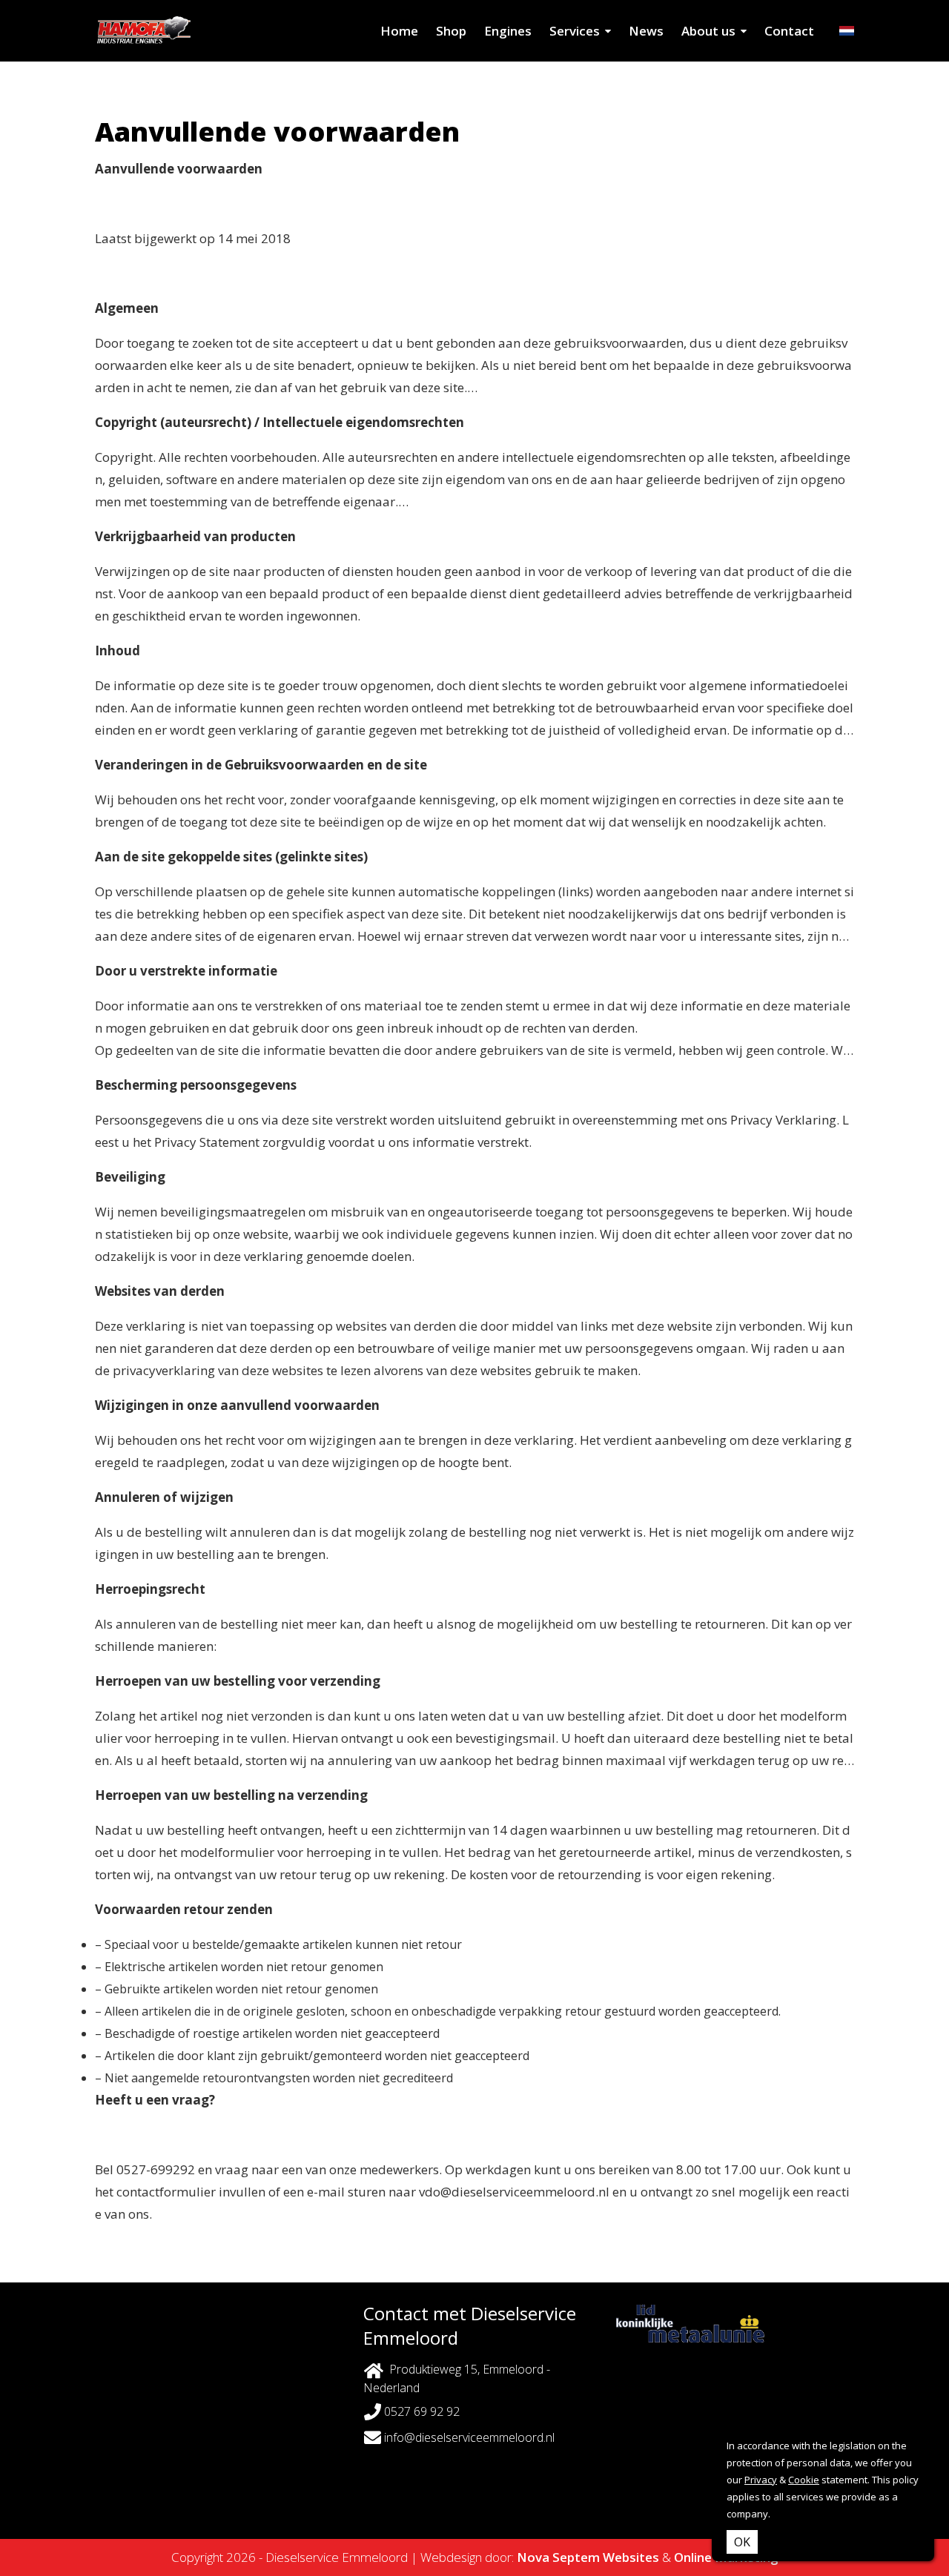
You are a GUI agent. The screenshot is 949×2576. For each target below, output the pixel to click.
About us (708, 31)
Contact (789, 31)
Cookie (804, 2480)
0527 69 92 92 (420, 2411)
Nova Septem (558, 2557)
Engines (508, 31)
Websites (631, 2557)
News (646, 31)
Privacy (761, 2480)
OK (742, 2542)
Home (399, 31)
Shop (451, 31)
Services (575, 31)
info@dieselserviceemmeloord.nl (469, 2437)
